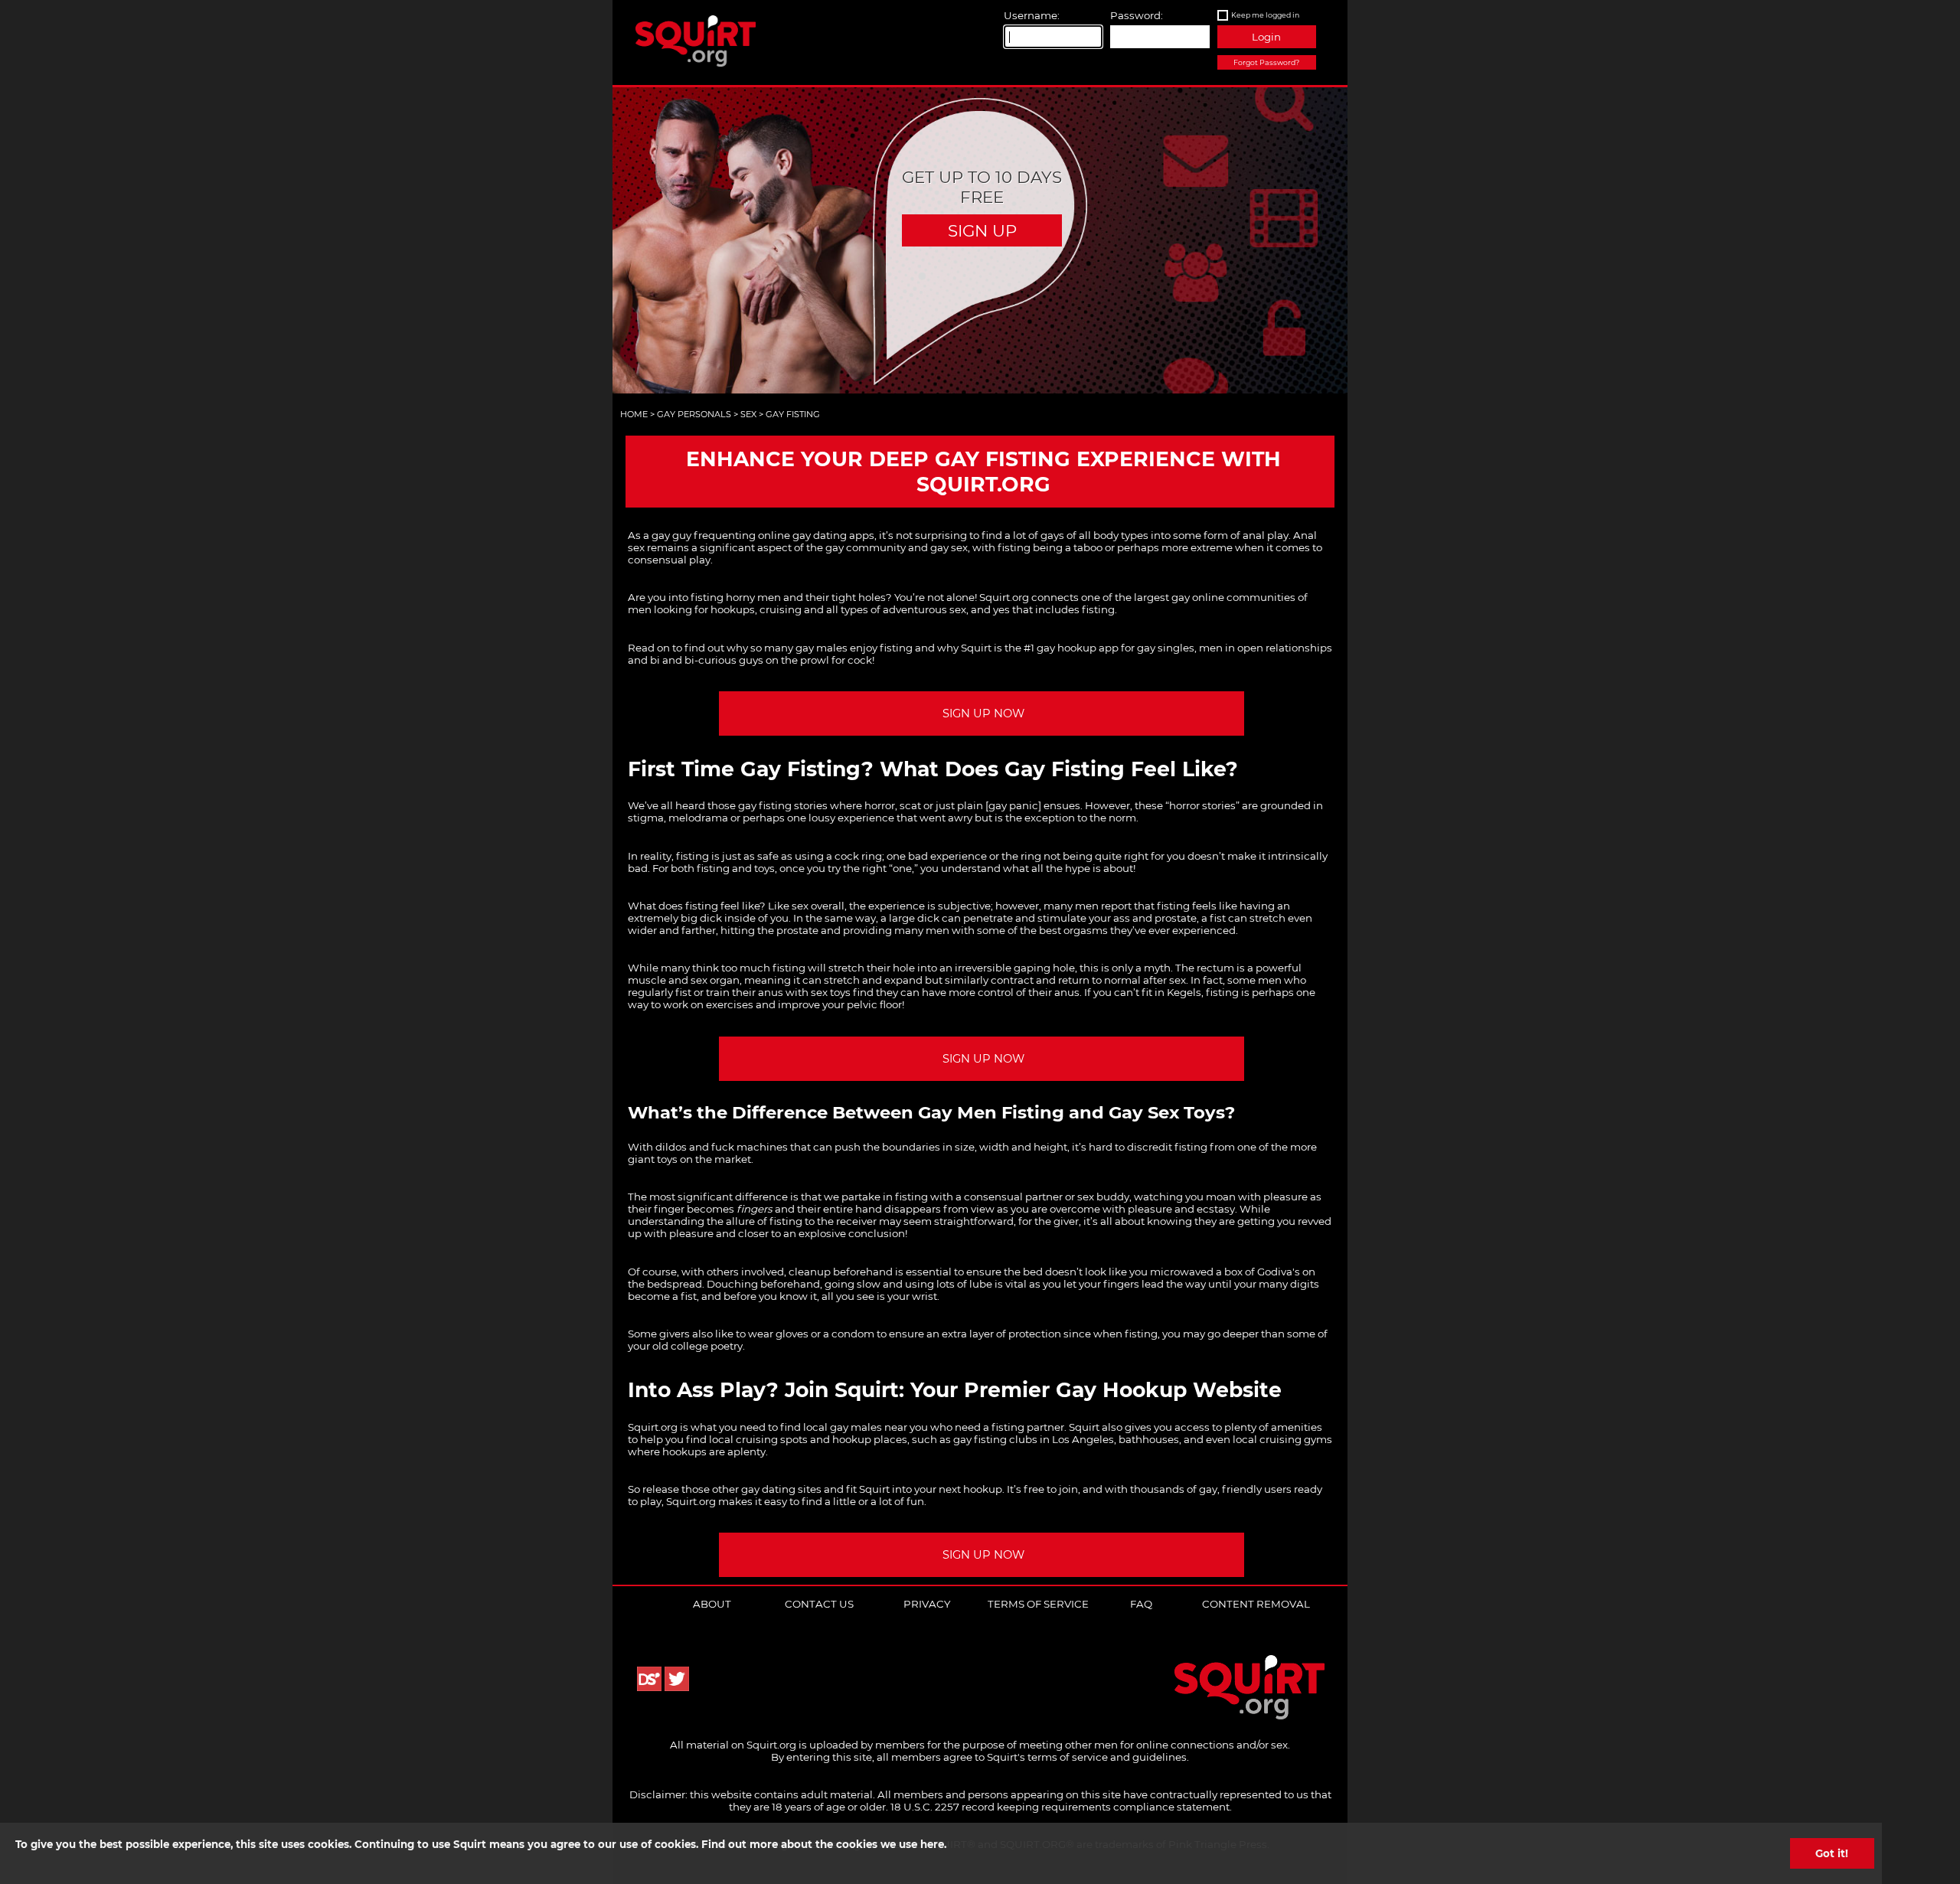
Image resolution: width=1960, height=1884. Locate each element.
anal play (1266, 535)
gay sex (949, 547)
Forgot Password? (1266, 62)
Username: (1032, 15)
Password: (1137, 15)
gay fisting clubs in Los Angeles (1034, 1439)
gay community (866, 547)
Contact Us (819, 1604)
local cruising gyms (1282, 1439)
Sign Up (982, 230)
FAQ (1141, 1604)
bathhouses (1149, 1439)
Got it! (1832, 1853)
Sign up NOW (983, 713)
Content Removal (1256, 1604)
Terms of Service (1038, 1604)
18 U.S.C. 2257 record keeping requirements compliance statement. (1061, 1807)
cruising (781, 609)
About (712, 1604)
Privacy (927, 1604)
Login (1266, 37)
